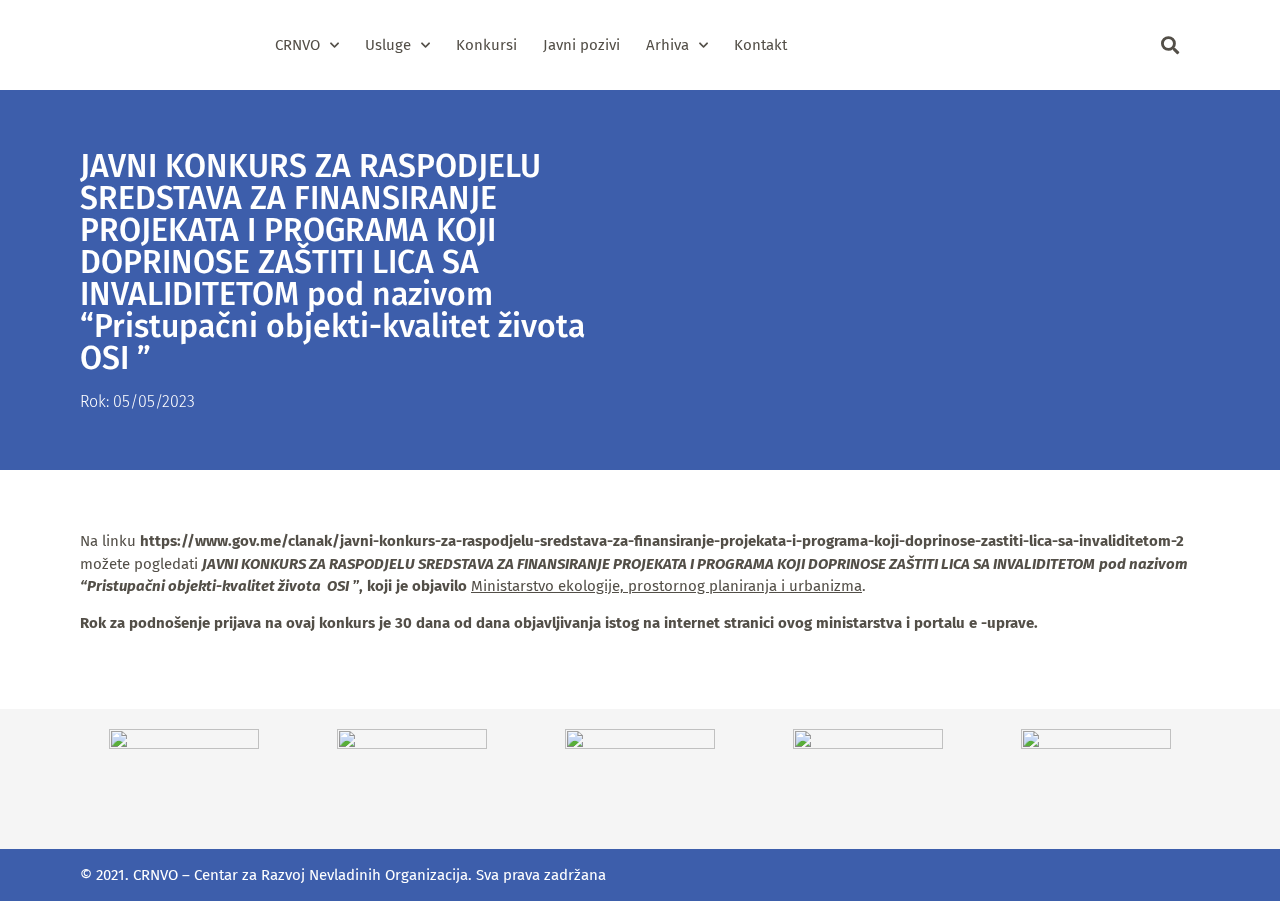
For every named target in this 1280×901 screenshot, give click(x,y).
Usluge (388, 45)
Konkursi (486, 45)
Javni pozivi (581, 45)
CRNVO (297, 45)
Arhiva (667, 45)
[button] (1169, 45)
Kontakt (760, 45)
